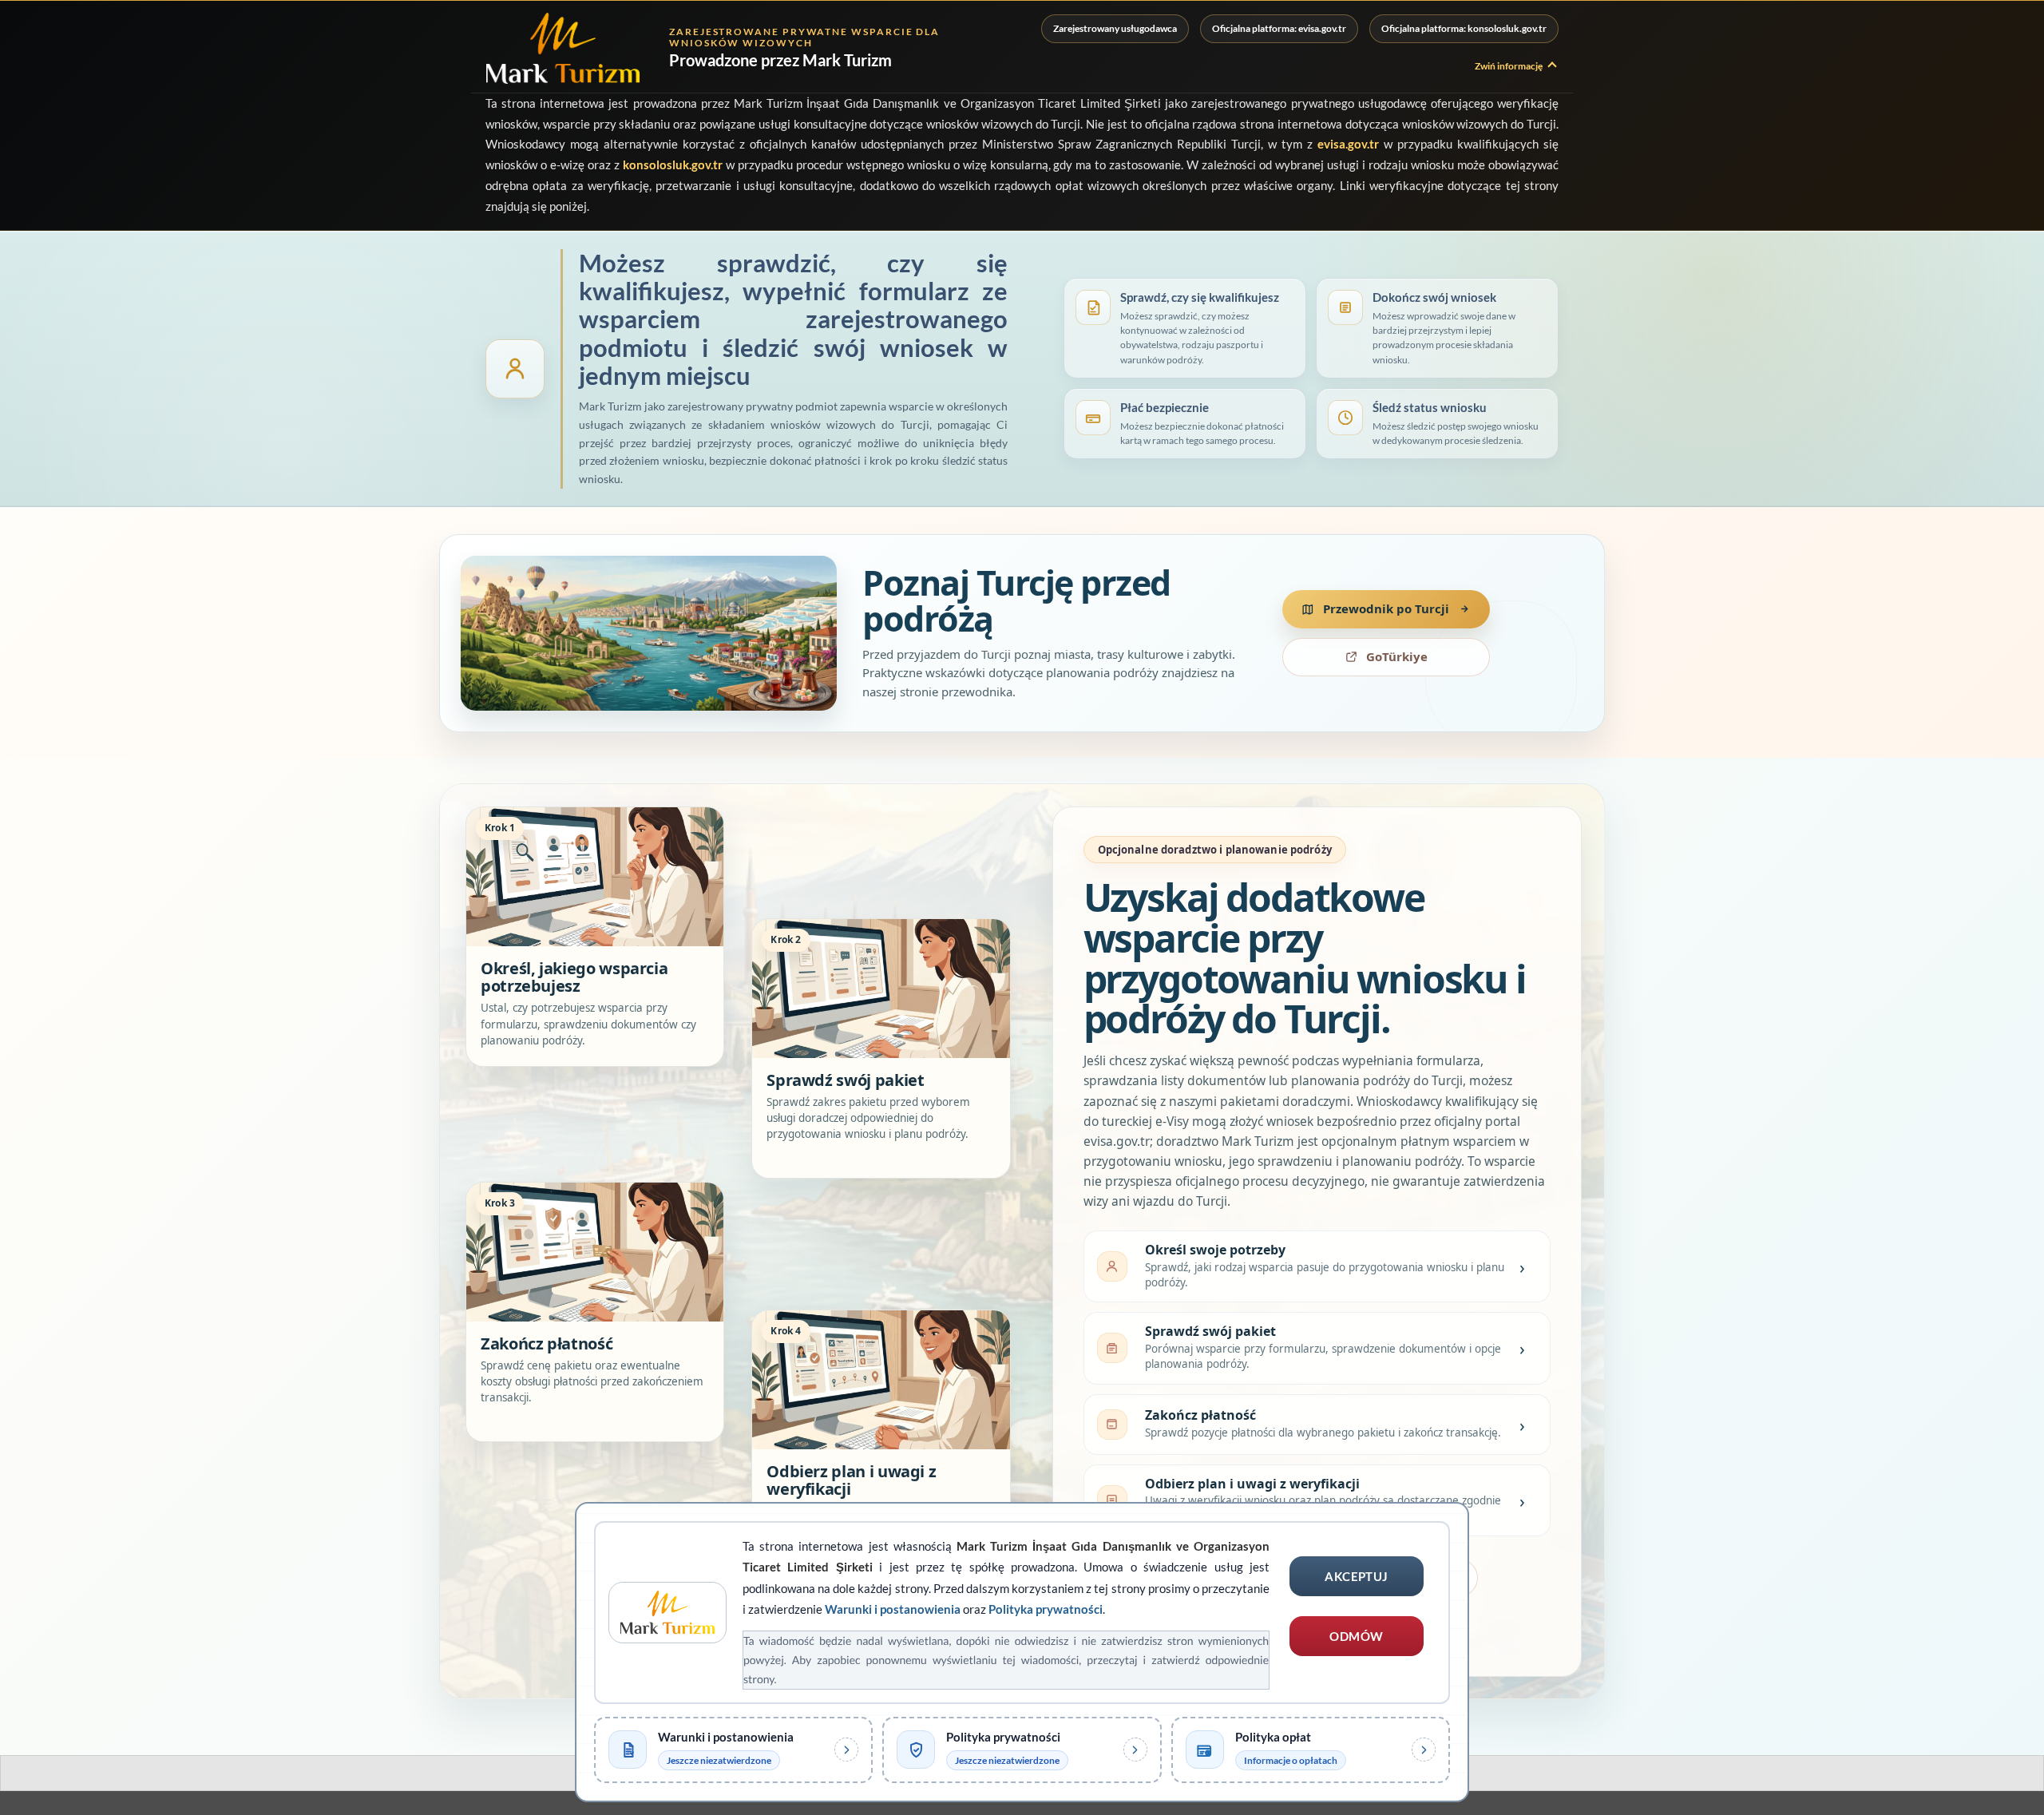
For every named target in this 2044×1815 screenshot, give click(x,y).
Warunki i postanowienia (893, 1609)
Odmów (1356, 1636)
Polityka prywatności (1046, 1609)
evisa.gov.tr (1348, 144)
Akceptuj (1357, 1576)
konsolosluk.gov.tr (673, 164)
